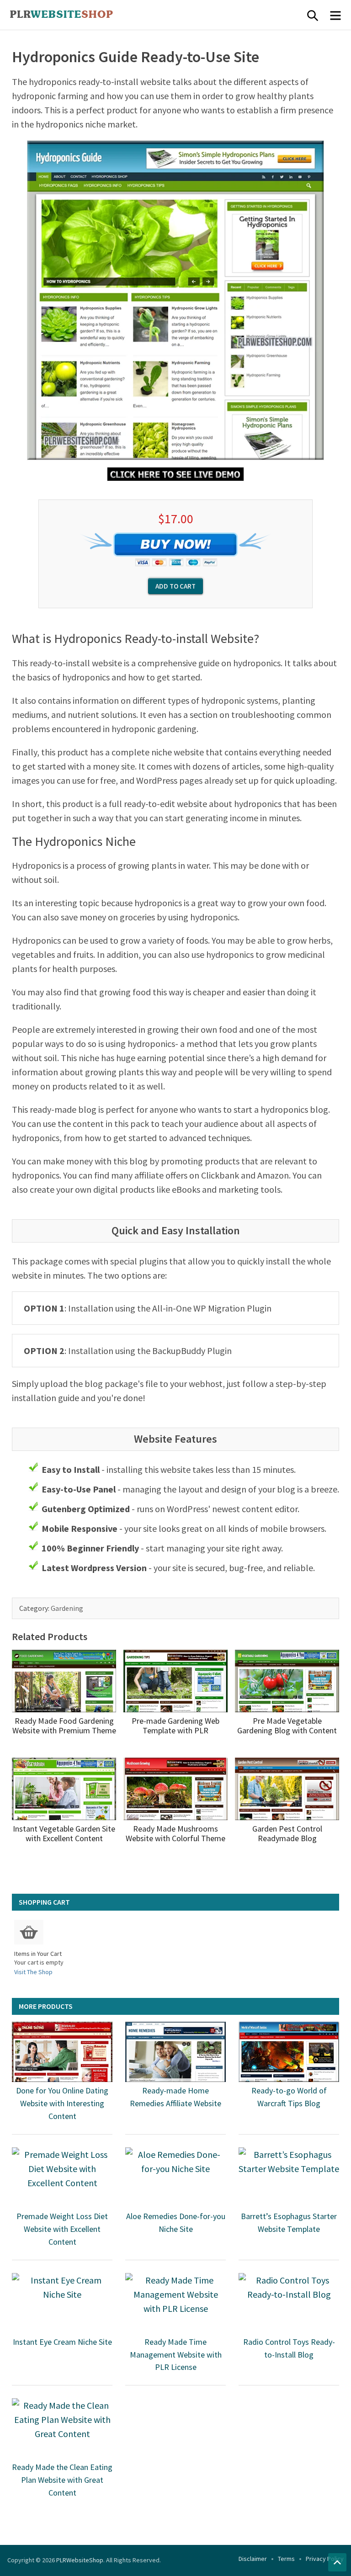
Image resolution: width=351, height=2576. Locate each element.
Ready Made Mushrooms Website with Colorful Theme (175, 1834)
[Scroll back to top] (337, 2562)
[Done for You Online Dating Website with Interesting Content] (62, 2052)
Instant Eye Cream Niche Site (62, 2342)
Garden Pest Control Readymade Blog (287, 1834)
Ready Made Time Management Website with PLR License (176, 2355)
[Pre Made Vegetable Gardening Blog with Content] (287, 1681)
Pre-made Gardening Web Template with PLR (175, 1726)
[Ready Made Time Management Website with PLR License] (175, 2303)
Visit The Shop (33, 1972)
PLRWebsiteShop (80, 2560)
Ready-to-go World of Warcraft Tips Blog (289, 2097)
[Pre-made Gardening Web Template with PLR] (175, 1681)
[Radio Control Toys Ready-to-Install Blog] (289, 2303)
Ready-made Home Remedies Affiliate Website (175, 2097)
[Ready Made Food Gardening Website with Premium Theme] (64, 1681)
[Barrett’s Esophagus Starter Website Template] (289, 2178)
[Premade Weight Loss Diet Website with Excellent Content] (62, 2178)
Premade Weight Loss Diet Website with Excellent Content (62, 2229)
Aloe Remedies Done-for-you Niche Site (176, 2223)
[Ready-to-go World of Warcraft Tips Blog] (289, 2052)
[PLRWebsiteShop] (76, 15)
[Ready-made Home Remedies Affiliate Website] (175, 2052)
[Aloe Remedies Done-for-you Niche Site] (175, 2178)
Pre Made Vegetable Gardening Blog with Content (287, 1726)
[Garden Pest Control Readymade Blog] (287, 1789)
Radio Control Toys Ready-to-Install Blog (289, 2348)
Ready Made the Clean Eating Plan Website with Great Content (62, 2480)
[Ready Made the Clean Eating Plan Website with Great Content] (62, 2428)
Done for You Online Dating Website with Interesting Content (62, 2103)
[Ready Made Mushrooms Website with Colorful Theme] (175, 1789)
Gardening (67, 1608)
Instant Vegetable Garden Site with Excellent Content (64, 1834)
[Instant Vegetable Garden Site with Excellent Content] (64, 1789)
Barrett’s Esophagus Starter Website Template (289, 2223)
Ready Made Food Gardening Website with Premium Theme (64, 1726)
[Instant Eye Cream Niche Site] (62, 2303)
